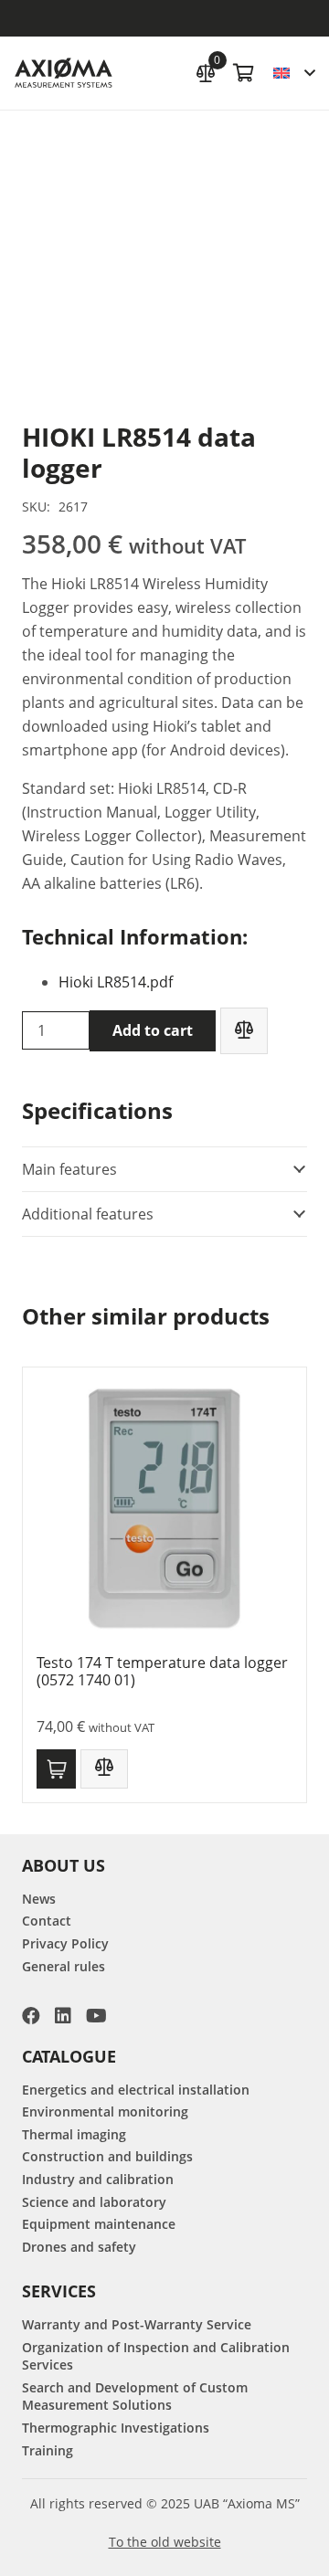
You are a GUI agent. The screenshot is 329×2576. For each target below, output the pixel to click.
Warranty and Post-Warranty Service (137, 2324)
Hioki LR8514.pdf (116, 982)
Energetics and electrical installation (136, 2090)
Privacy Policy (65, 1943)
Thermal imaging (74, 2134)
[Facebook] (31, 2016)
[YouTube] (96, 2016)
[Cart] (244, 73)
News (39, 1899)
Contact (47, 1921)
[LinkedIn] (63, 2016)
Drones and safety (79, 2247)
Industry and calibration (98, 2179)
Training (48, 2450)
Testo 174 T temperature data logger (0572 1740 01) (162, 1671)
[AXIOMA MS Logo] (64, 74)
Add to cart (153, 1030)
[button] (294, 73)
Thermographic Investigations (116, 2428)
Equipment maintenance (99, 2224)
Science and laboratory (94, 2202)
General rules (64, 1966)
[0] (206, 71)
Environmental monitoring (105, 2111)
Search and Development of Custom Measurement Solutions (135, 2397)
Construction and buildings (107, 2156)
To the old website (165, 2542)
